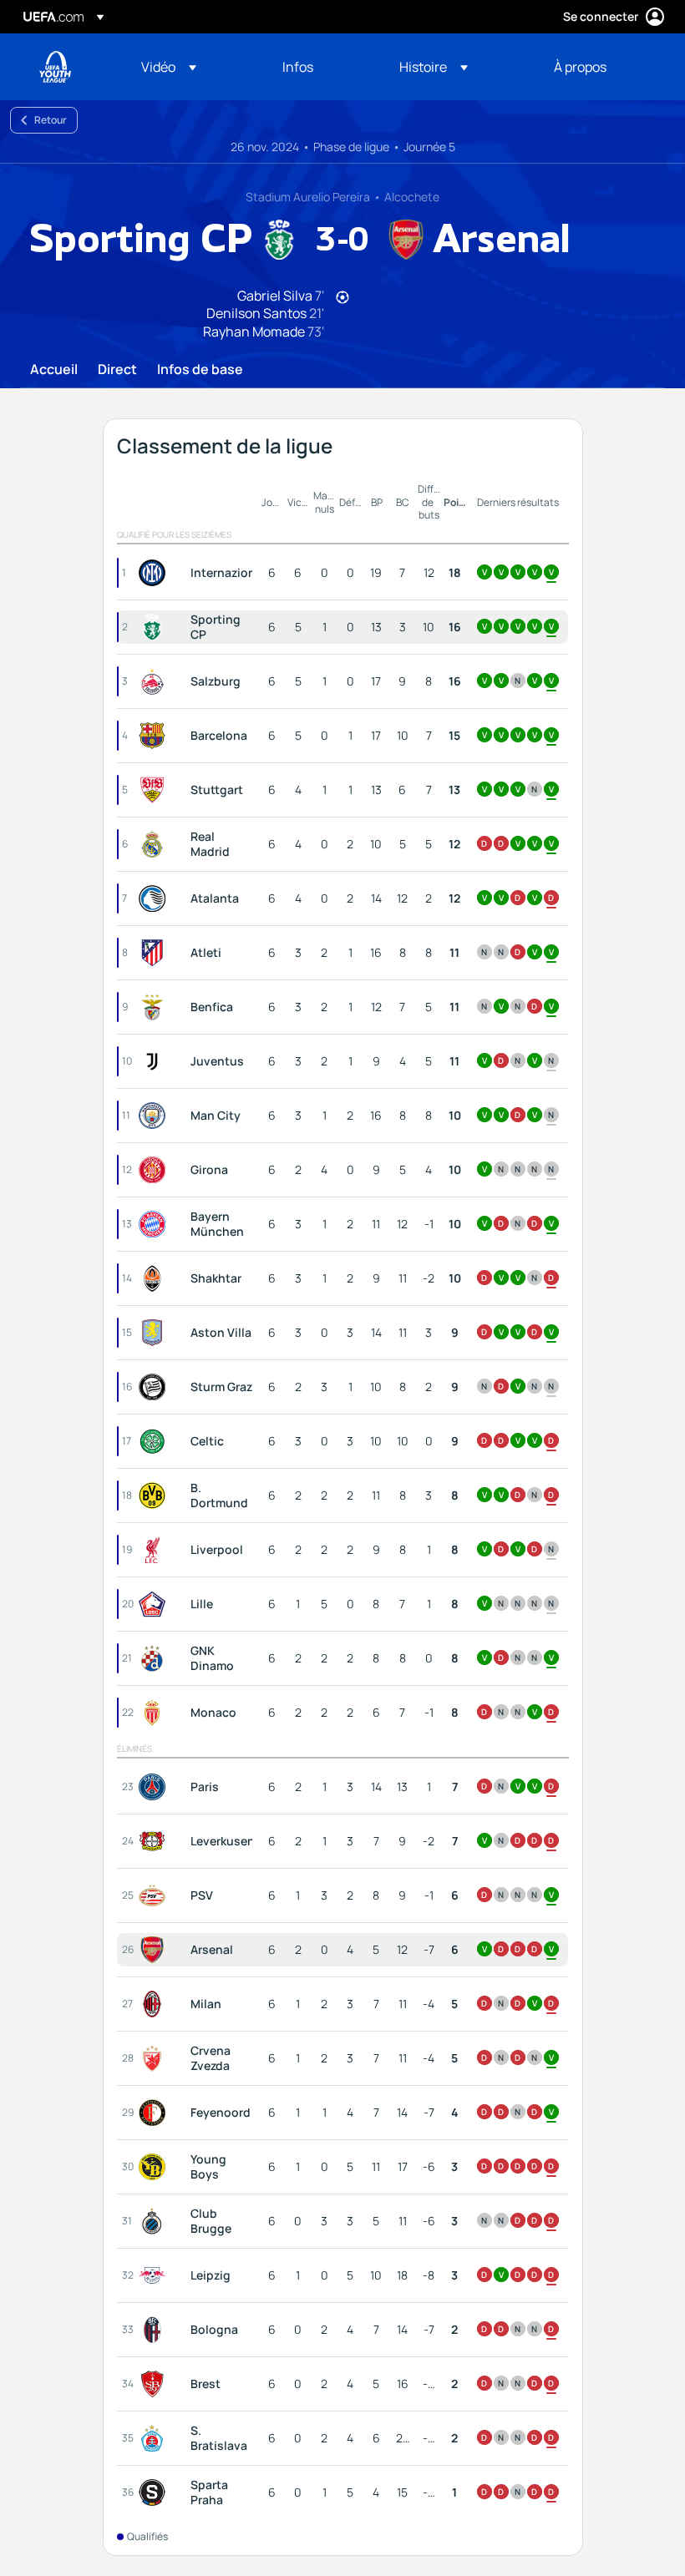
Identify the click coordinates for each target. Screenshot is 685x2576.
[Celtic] (155, 1441)
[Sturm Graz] (155, 1387)
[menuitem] (191, 67)
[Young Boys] (155, 2167)
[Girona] (155, 1170)
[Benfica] (155, 1007)
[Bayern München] (155, 1224)
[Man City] (155, 1116)
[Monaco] (155, 1713)
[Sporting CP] (155, 627)
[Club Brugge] (155, 2221)
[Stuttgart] (155, 790)
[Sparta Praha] (155, 2492)
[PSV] (155, 1895)
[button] (169, 67)
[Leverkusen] (155, 1841)
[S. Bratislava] (155, 2438)
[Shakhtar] (155, 1278)
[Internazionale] (155, 573)
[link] (298, 67)
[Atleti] (155, 953)
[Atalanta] (155, 898)
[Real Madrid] (155, 844)
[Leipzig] (155, 2275)
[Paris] (155, 1787)
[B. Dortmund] (155, 1495)
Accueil (54, 370)
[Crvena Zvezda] (155, 2058)
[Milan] (155, 2004)
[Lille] (155, 1604)
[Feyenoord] (155, 2113)
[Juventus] (155, 1061)
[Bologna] (155, 2330)
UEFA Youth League (55, 67)
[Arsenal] (155, 1950)
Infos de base (200, 370)
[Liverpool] (155, 1550)
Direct (117, 370)
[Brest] (155, 2384)
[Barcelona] (155, 736)
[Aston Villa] (155, 1333)
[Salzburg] (155, 681)
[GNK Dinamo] (155, 1658)
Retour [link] (51, 120)
